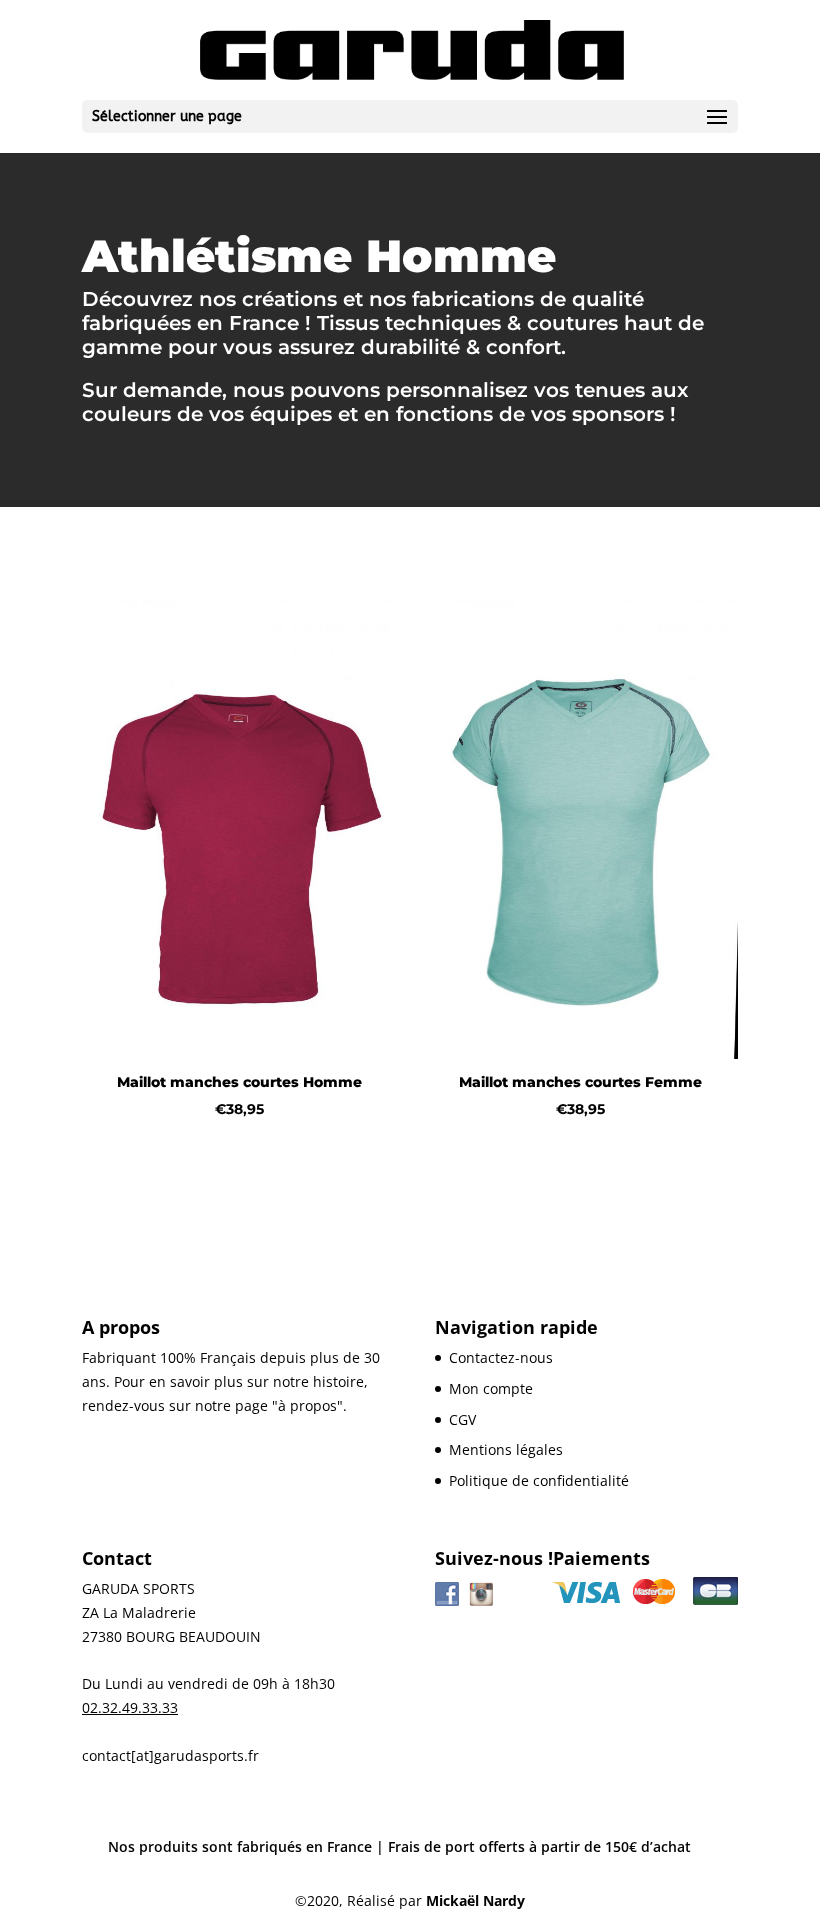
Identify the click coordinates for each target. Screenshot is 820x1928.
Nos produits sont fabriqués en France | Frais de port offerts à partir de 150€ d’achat (399, 1846)
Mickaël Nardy (475, 1900)
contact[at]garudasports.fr (170, 1755)
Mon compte (491, 1388)
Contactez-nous (501, 1357)
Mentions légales (506, 1449)
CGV (462, 1419)
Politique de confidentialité (539, 1480)
